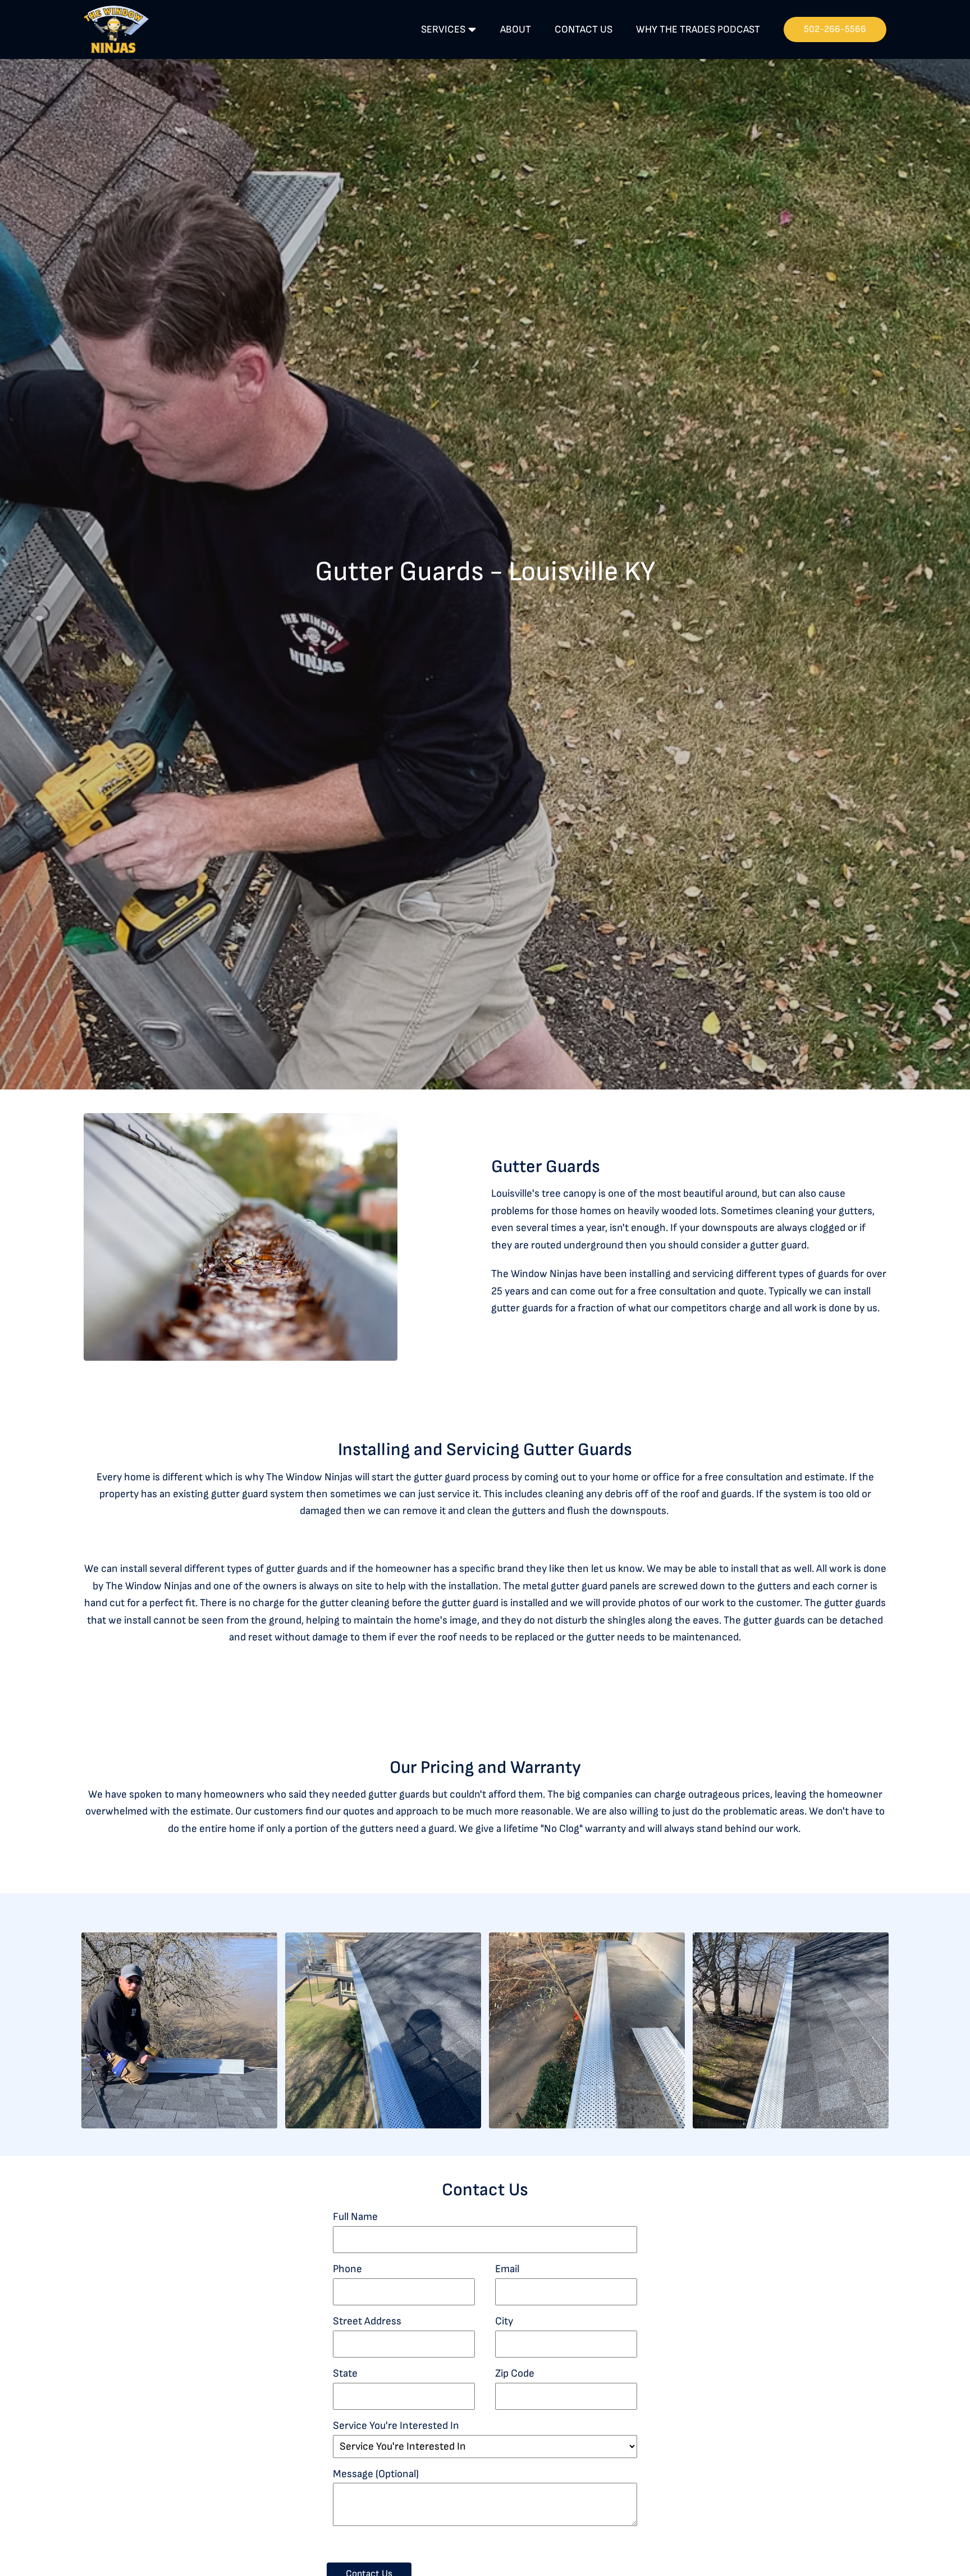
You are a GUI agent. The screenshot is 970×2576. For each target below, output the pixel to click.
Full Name (355, 2217)
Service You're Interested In (396, 2426)
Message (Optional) (376, 2474)
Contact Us (575, 29)
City (504, 2321)
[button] (179, 2030)
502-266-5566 (833, 29)
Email (507, 2269)
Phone (347, 2269)
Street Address (367, 2321)
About (506, 29)
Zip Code (515, 2374)
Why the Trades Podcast (693, 29)
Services (434, 29)
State (345, 2374)
